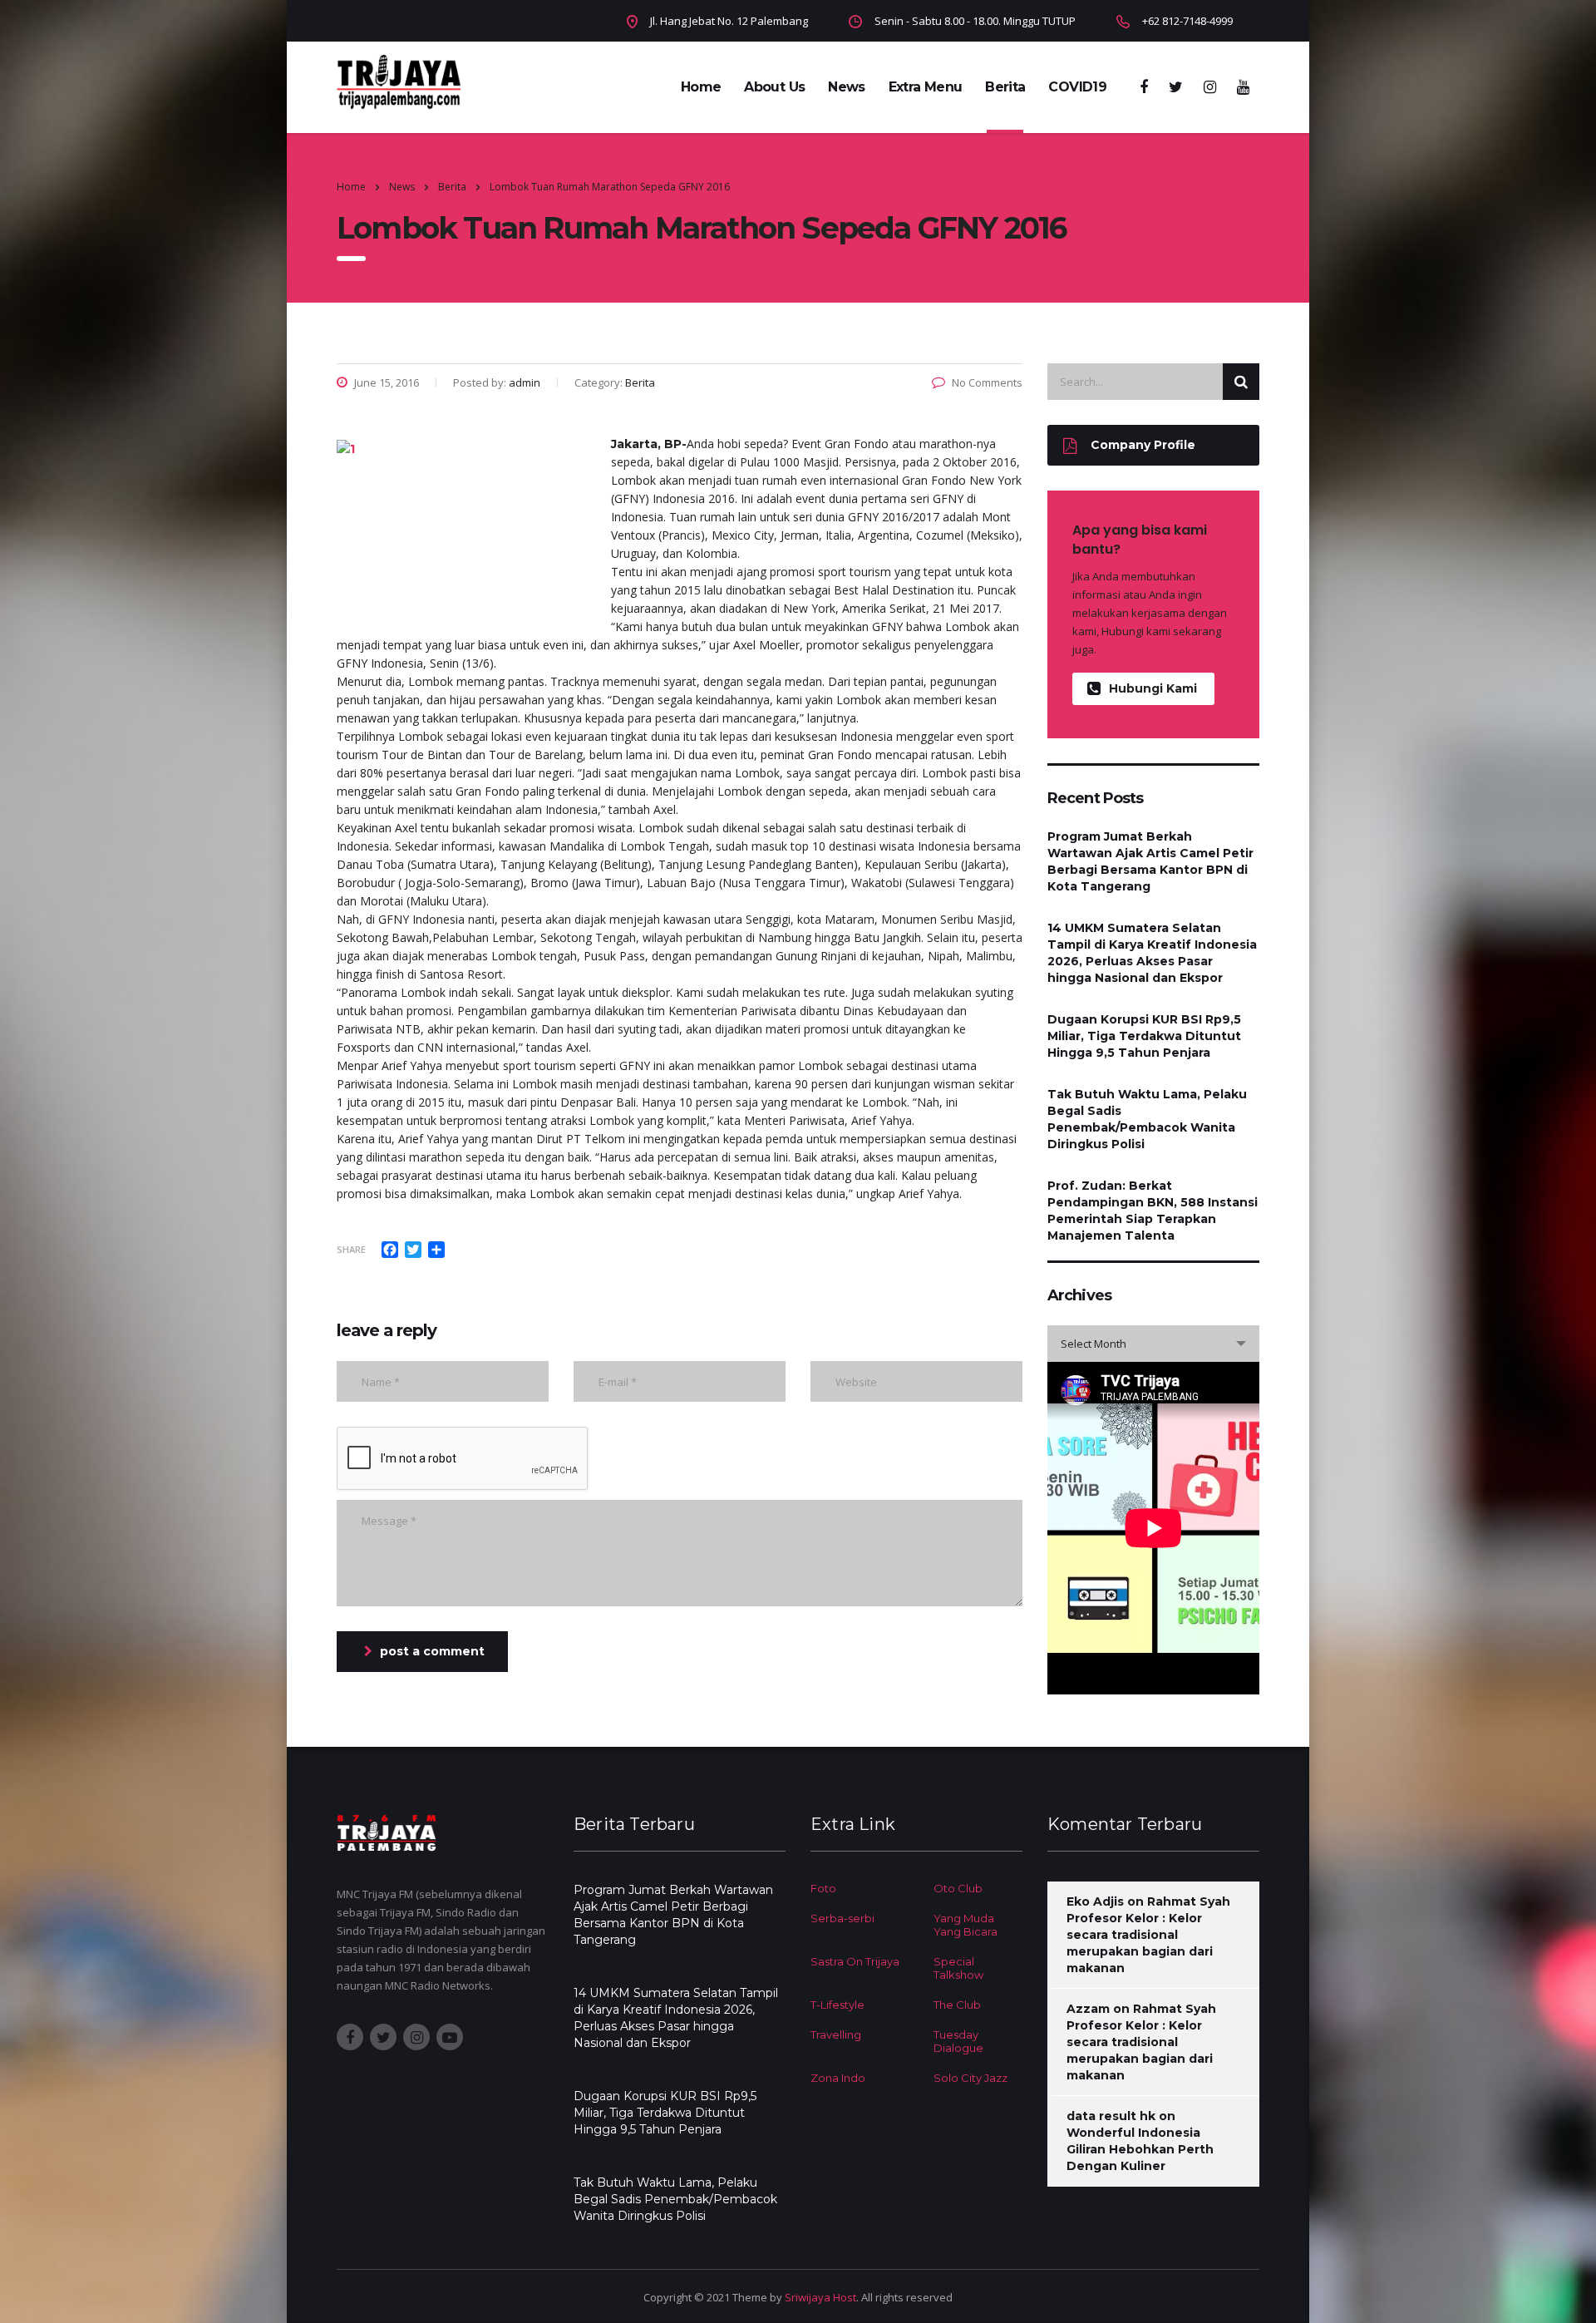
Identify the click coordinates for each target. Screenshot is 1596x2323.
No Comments (987, 382)
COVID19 (1077, 87)
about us (774, 87)
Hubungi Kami (1153, 688)
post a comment (432, 1651)
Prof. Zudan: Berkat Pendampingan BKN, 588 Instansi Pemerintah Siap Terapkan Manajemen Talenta (1153, 1211)
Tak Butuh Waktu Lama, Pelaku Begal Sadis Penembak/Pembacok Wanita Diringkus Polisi (1147, 1119)
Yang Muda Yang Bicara (965, 1925)
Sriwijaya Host (820, 2297)
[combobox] (1153, 1344)
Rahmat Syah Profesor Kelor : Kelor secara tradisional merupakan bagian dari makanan (1148, 1935)
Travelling (836, 2034)
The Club (957, 2005)
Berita (1005, 87)
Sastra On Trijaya (855, 1961)
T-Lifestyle (837, 2005)
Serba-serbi (842, 1918)
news (846, 87)
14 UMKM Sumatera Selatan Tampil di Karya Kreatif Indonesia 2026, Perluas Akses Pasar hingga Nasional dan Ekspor (1152, 953)
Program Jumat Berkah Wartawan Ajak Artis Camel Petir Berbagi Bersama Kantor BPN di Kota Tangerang (1150, 861)
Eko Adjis (1095, 1901)
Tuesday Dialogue (958, 2041)
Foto (823, 1888)
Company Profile (1143, 445)
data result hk (1111, 2116)
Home (701, 87)
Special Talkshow (958, 1968)
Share (351, 1249)
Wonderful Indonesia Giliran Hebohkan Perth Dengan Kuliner (1140, 2149)
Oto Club (958, 1888)
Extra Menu (926, 87)
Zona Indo (838, 2078)
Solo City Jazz (970, 2078)
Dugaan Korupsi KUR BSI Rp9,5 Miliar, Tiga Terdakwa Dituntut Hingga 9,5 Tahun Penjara (1144, 1036)
